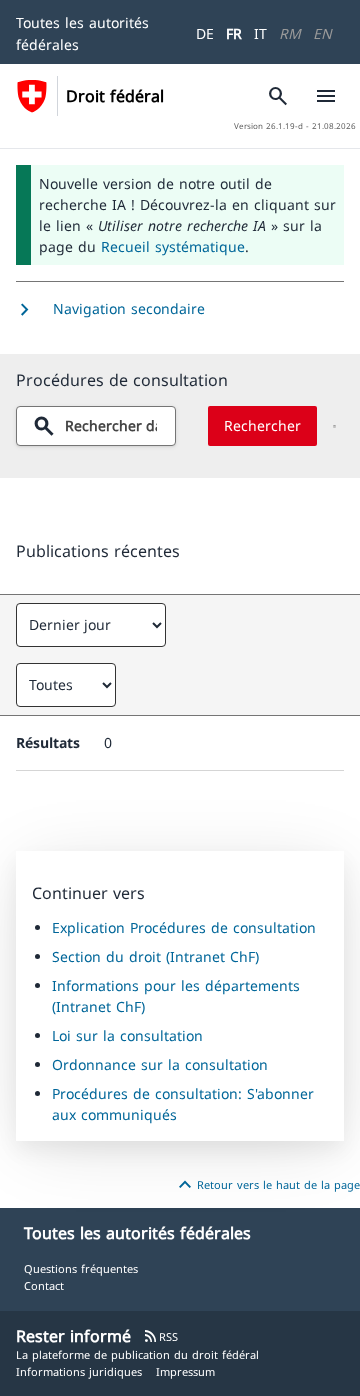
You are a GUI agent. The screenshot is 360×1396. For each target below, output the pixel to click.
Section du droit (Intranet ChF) (155, 956)
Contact (44, 1285)
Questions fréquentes (81, 1268)
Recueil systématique (173, 246)
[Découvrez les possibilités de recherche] (334, 426)
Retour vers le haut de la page (266, 1185)
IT (260, 33)
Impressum (185, 1371)
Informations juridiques (79, 1371)
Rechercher (262, 425)
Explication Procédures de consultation (184, 927)
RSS (160, 1336)
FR (234, 33)
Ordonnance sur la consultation (160, 1064)
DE (205, 33)
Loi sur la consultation (127, 1035)
